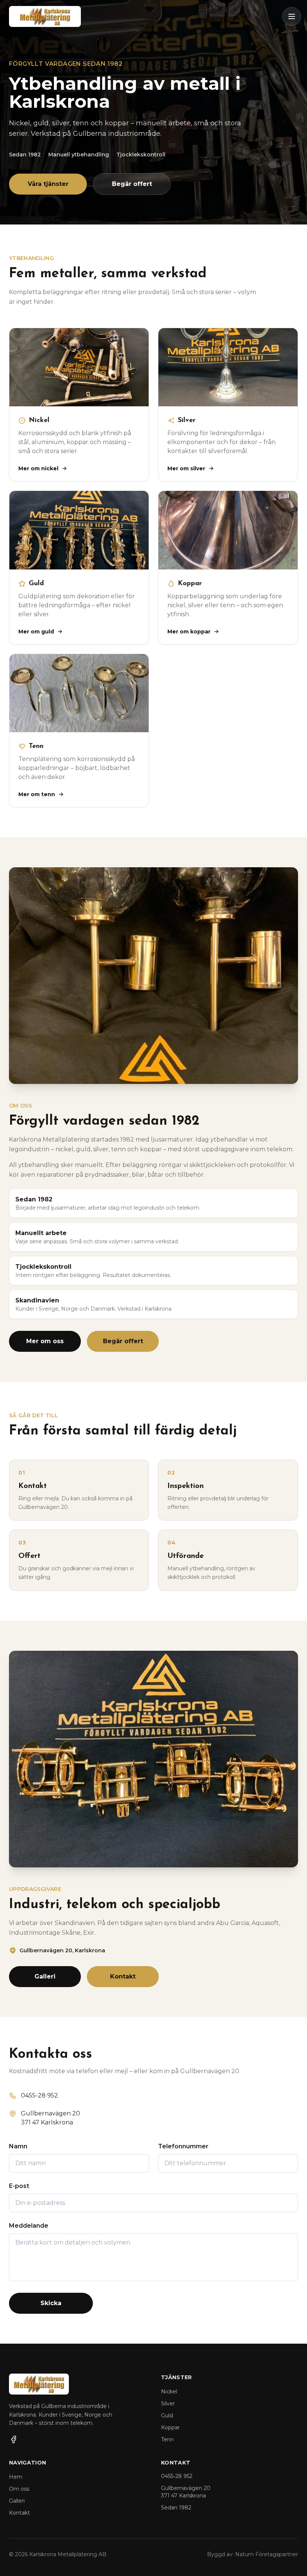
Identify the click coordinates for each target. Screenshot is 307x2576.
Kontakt (123, 1976)
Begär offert (132, 184)
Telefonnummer (183, 2146)
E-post (19, 2186)
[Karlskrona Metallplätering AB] (45, 16)
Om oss (19, 2489)
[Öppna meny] (292, 16)
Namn (18, 2146)
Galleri (45, 1976)
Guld (167, 2415)
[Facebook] (13, 2439)
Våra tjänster (48, 184)
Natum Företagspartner (267, 2554)
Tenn (167, 2439)
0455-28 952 (177, 2476)
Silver (168, 2404)
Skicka (51, 2303)
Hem (16, 2477)
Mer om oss (45, 1341)
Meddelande (29, 2226)
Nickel (169, 2392)
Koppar (170, 2427)
